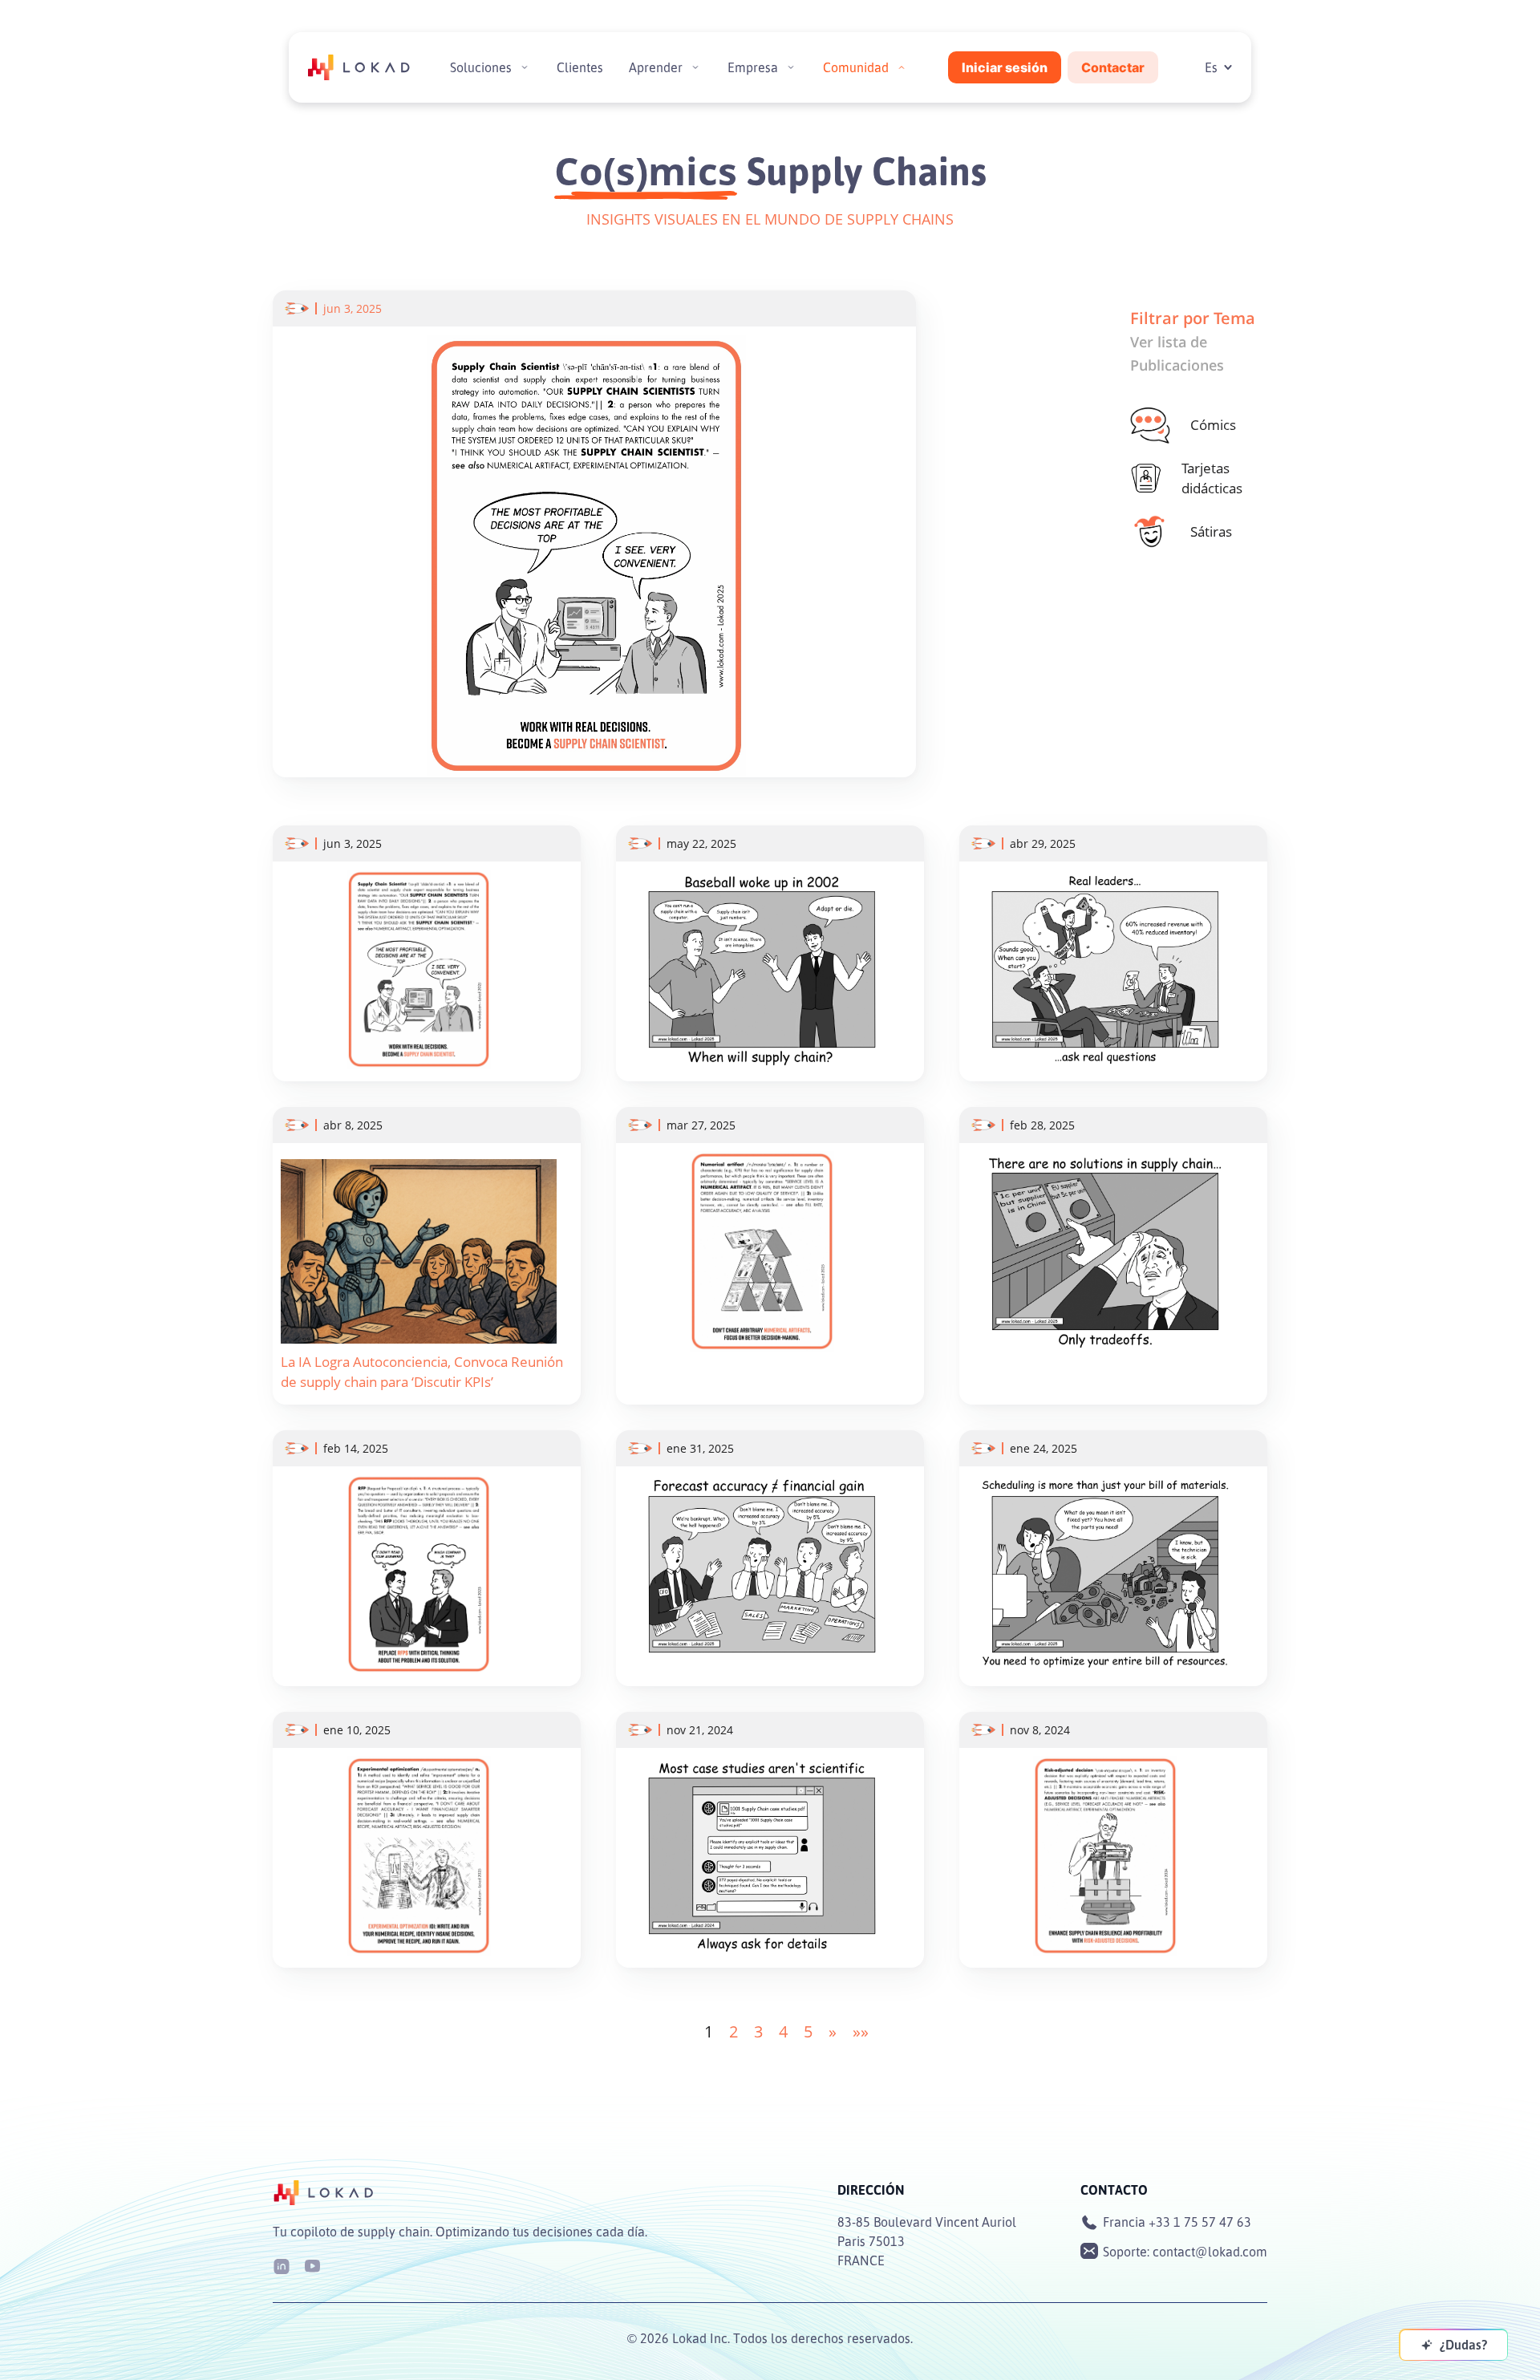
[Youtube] (312, 2265)
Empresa (753, 67)
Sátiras (1211, 531)
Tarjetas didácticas (1212, 478)
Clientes (580, 67)
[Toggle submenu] (525, 67)
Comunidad (856, 67)
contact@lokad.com (1210, 2252)
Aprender (656, 67)
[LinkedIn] (282, 2265)
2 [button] (734, 2031)
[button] (833, 2031)
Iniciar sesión (1005, 67)
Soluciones (481, 67)
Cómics (1213, 425)
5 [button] (808, 2031)
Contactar (1113, 67)
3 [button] (758, 2031)
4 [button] (783, 2031)
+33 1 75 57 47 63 (1200, 2222)
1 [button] (709, 2031)
